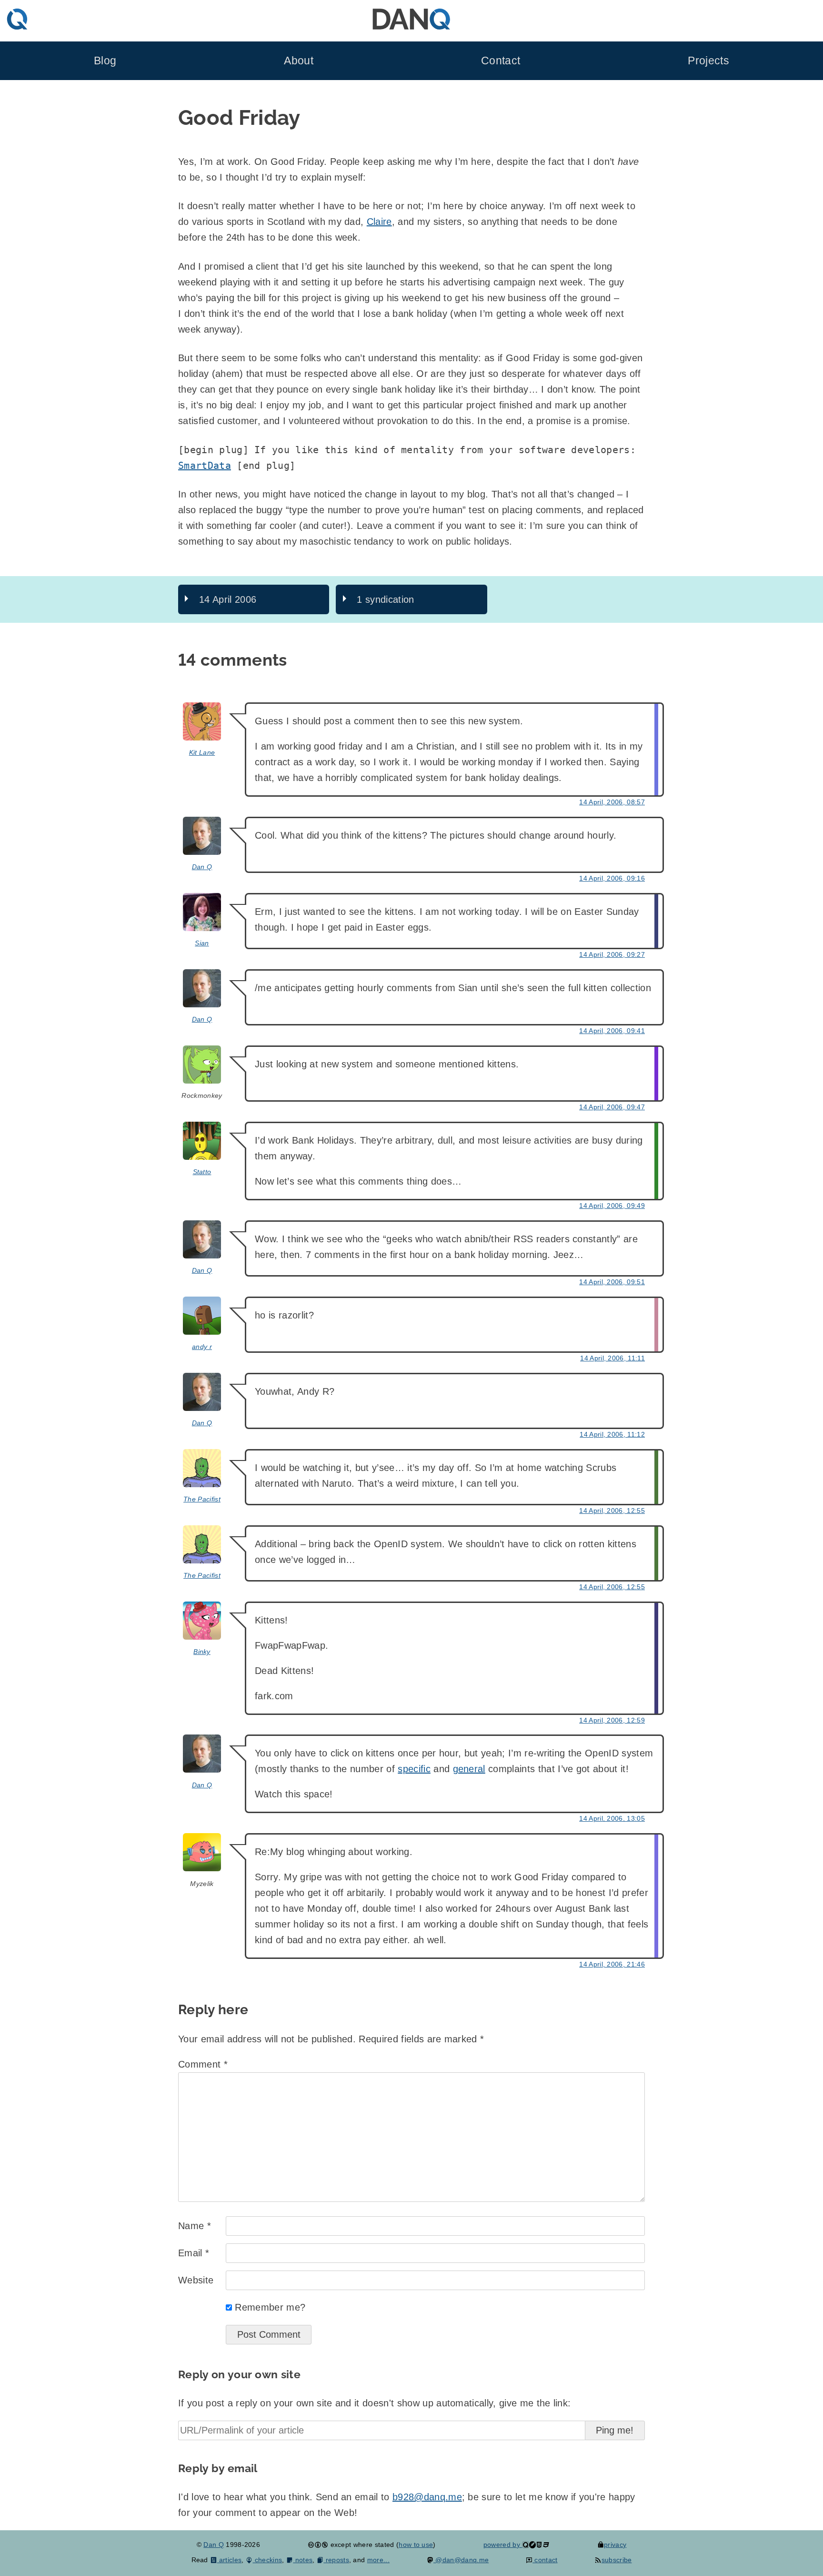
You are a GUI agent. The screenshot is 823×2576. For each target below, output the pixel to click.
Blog (105, 61)
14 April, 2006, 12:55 (612, 1511)
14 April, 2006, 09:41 (612, 1031)
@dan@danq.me (461, 2560)
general (469, 1769)
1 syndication (385, 599)
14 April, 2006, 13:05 (612, 1818)
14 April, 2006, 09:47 (612, 1107)
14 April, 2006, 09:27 (612, 954)
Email (194, 2253)
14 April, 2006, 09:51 (612, 1282)
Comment (203, 2064)
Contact (501, 61)
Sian (202, 943)
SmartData (205, 466)
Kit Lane (202, 752)
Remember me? (270, 2307)
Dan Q (202, 867)
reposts (336, 2560)
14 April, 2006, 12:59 (612, 1720)
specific (414, 1769)
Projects (708, 61)
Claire (379, 222)
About (299, 61)
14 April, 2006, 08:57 (612, 802)
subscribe (617, 2560)
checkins (267, 2560)
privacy (615, 2545)
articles (229, 2560)
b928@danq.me (427, 2497)
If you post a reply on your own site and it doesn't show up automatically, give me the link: (374, 2403)
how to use (416, 2545)
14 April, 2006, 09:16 (612, 878)
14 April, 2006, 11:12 (612, 1434)
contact (545, 2560)
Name (195, 2226)
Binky (202, 1652)
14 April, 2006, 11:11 (612, 1358)
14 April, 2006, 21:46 (612, 1964)
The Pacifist (202, 1499)
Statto (202, 1172)
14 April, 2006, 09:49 (612, 1206)
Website (196, 2280)
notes (303, 2560)
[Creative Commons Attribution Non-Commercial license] (318, 2545)
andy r (202, 1347)
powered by (503, 2545)
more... (378, 2560)
